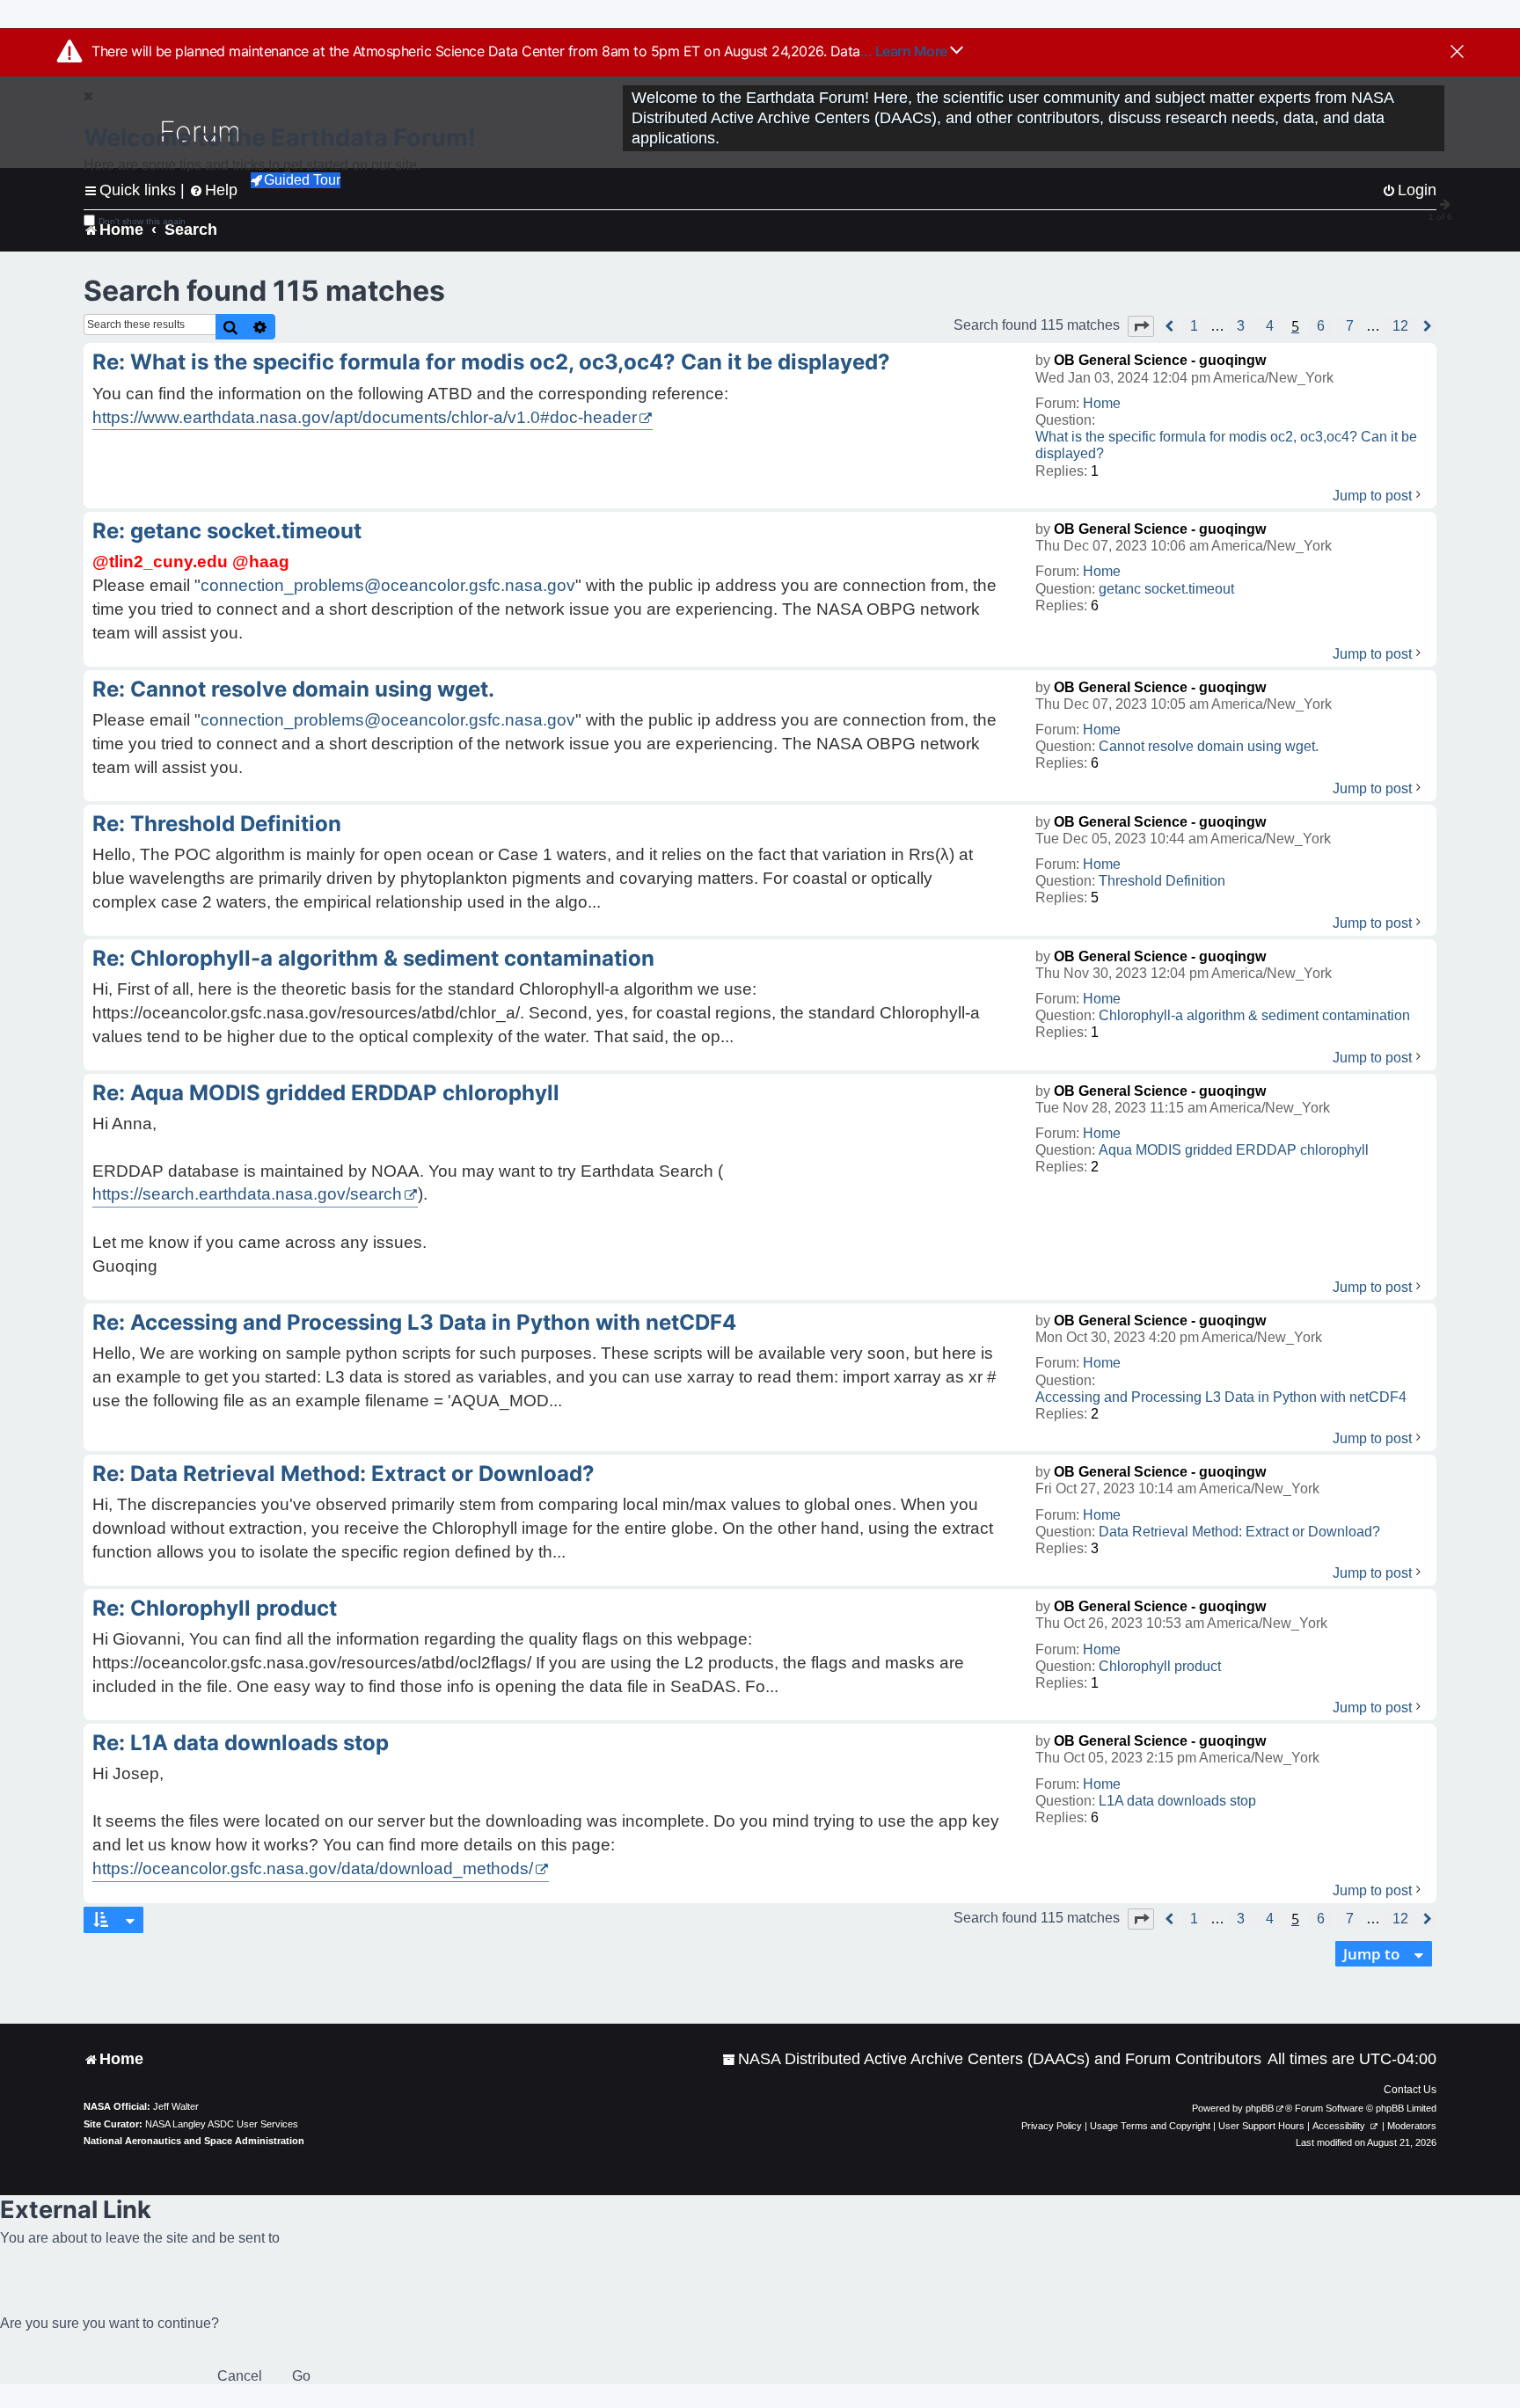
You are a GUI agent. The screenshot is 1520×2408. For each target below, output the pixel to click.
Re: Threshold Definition (217, 824)
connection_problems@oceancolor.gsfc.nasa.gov (388, 585)
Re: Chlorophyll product (215, 1608)
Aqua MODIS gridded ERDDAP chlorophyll (1234, 1150)
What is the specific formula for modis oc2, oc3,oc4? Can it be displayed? (1226, 445)
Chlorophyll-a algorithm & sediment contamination (1254, 1015)
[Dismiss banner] (1457, 53)
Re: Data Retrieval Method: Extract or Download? (343, 1474)
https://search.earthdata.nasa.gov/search (247, 1194)
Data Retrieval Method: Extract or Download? (1239, 1532)
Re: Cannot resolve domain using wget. (293, 689)
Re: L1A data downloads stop (241, 1743)
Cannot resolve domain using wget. (1209, 746)
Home (1102, 403)
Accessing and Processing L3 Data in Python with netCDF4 (1221, 1397)
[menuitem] (992, 2059)
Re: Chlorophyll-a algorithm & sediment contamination (373, 958)
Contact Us (1410, 2090)
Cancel (240, 2376)
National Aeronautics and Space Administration (194, 2141)
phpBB (1260, 2108)
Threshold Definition (1162, 881)
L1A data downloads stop (1177, 1801)
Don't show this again (142, 221)
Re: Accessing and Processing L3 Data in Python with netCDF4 (414, 1322)
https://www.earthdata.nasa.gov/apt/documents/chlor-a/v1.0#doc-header (365, 417)
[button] (1141, 326)
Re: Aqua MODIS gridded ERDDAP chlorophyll (326, 1093)
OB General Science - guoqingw (1160, 360)
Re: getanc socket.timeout (227, 531)
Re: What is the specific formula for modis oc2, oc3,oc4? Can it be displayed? (491, 362)
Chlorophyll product (1160, 1666)
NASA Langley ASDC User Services (222, 2124)
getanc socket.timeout (1166, 589)
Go (301, 2376)
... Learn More (906, 51)
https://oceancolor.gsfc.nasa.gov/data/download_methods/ (313, 1868)
